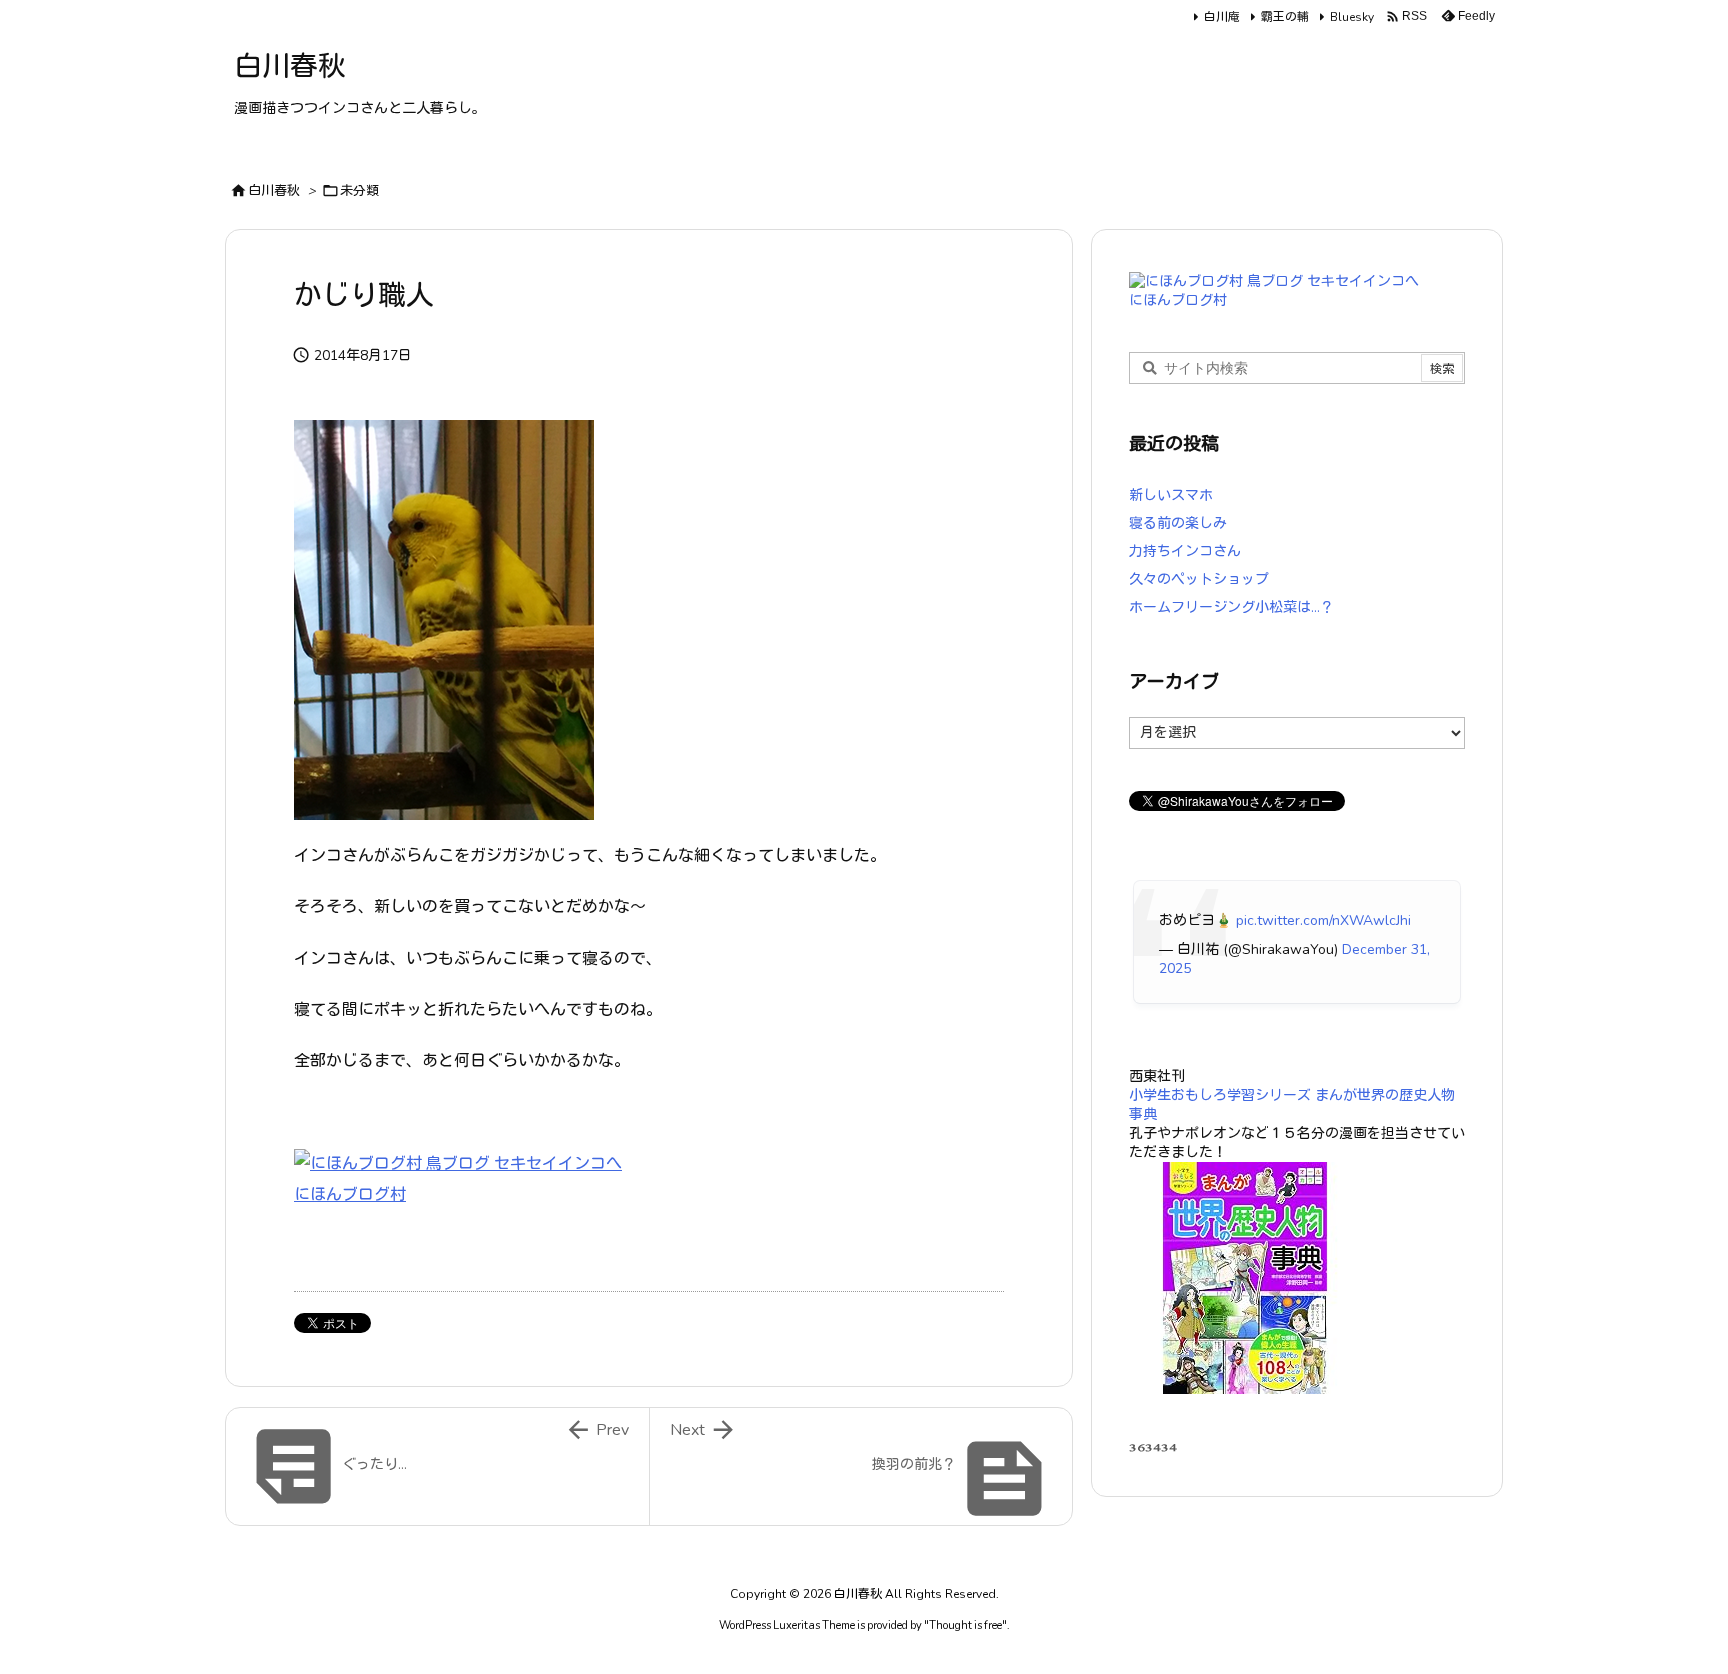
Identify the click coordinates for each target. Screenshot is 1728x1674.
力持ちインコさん (1185, 551)
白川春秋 (274, 191)
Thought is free (965, 1625)
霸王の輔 (1285, 17)
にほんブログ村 (350, 1195)
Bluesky (1352, 17)
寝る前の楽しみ (1178, 523)
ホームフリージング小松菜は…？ (1231, 607)
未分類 (359, 191)
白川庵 (1222, 17)
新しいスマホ (1171, 495)
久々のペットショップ (1199, 579)
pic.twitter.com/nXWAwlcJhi (1323, 920)
